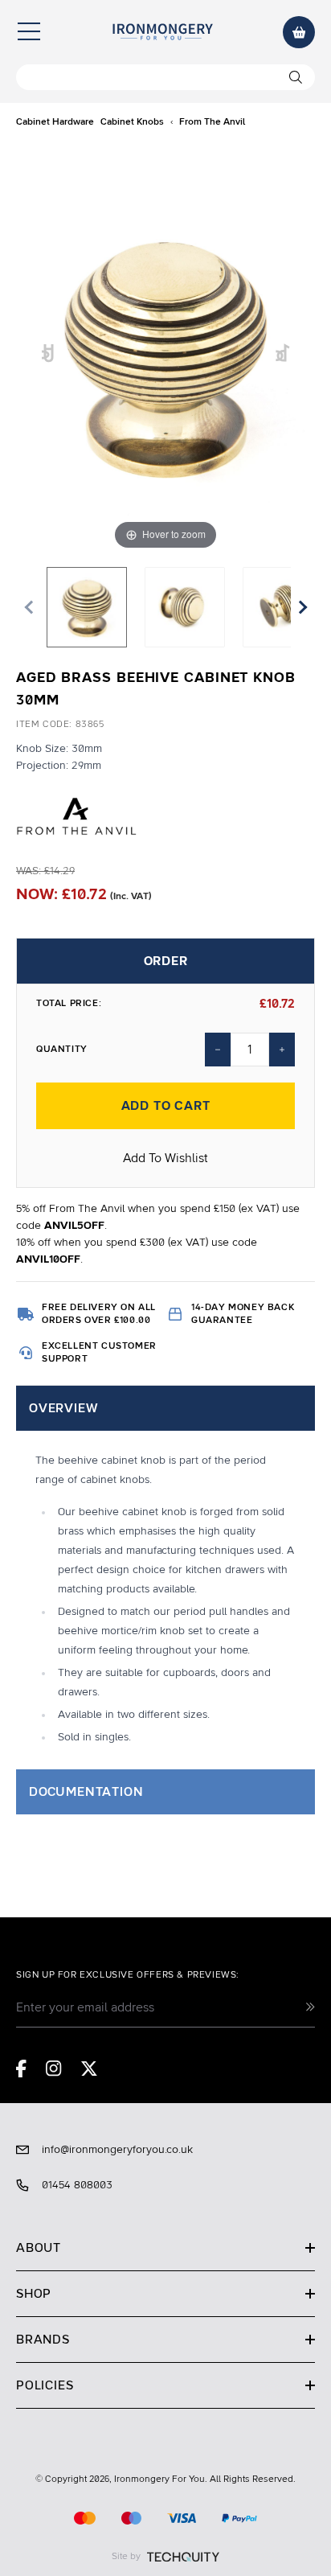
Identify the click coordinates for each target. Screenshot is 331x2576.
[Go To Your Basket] (299, 32)
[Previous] (49, 354)
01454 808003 (77, 2185)
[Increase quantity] (282, 1050)
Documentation (86, 1792)
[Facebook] (21, 2069)
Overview (63, 1408)
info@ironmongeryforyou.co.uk (117, 2150)
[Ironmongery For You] (162, 32)
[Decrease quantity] (218, 1050)
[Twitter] (89, 2069)
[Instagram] (54, 2069)
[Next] (283, 354)
